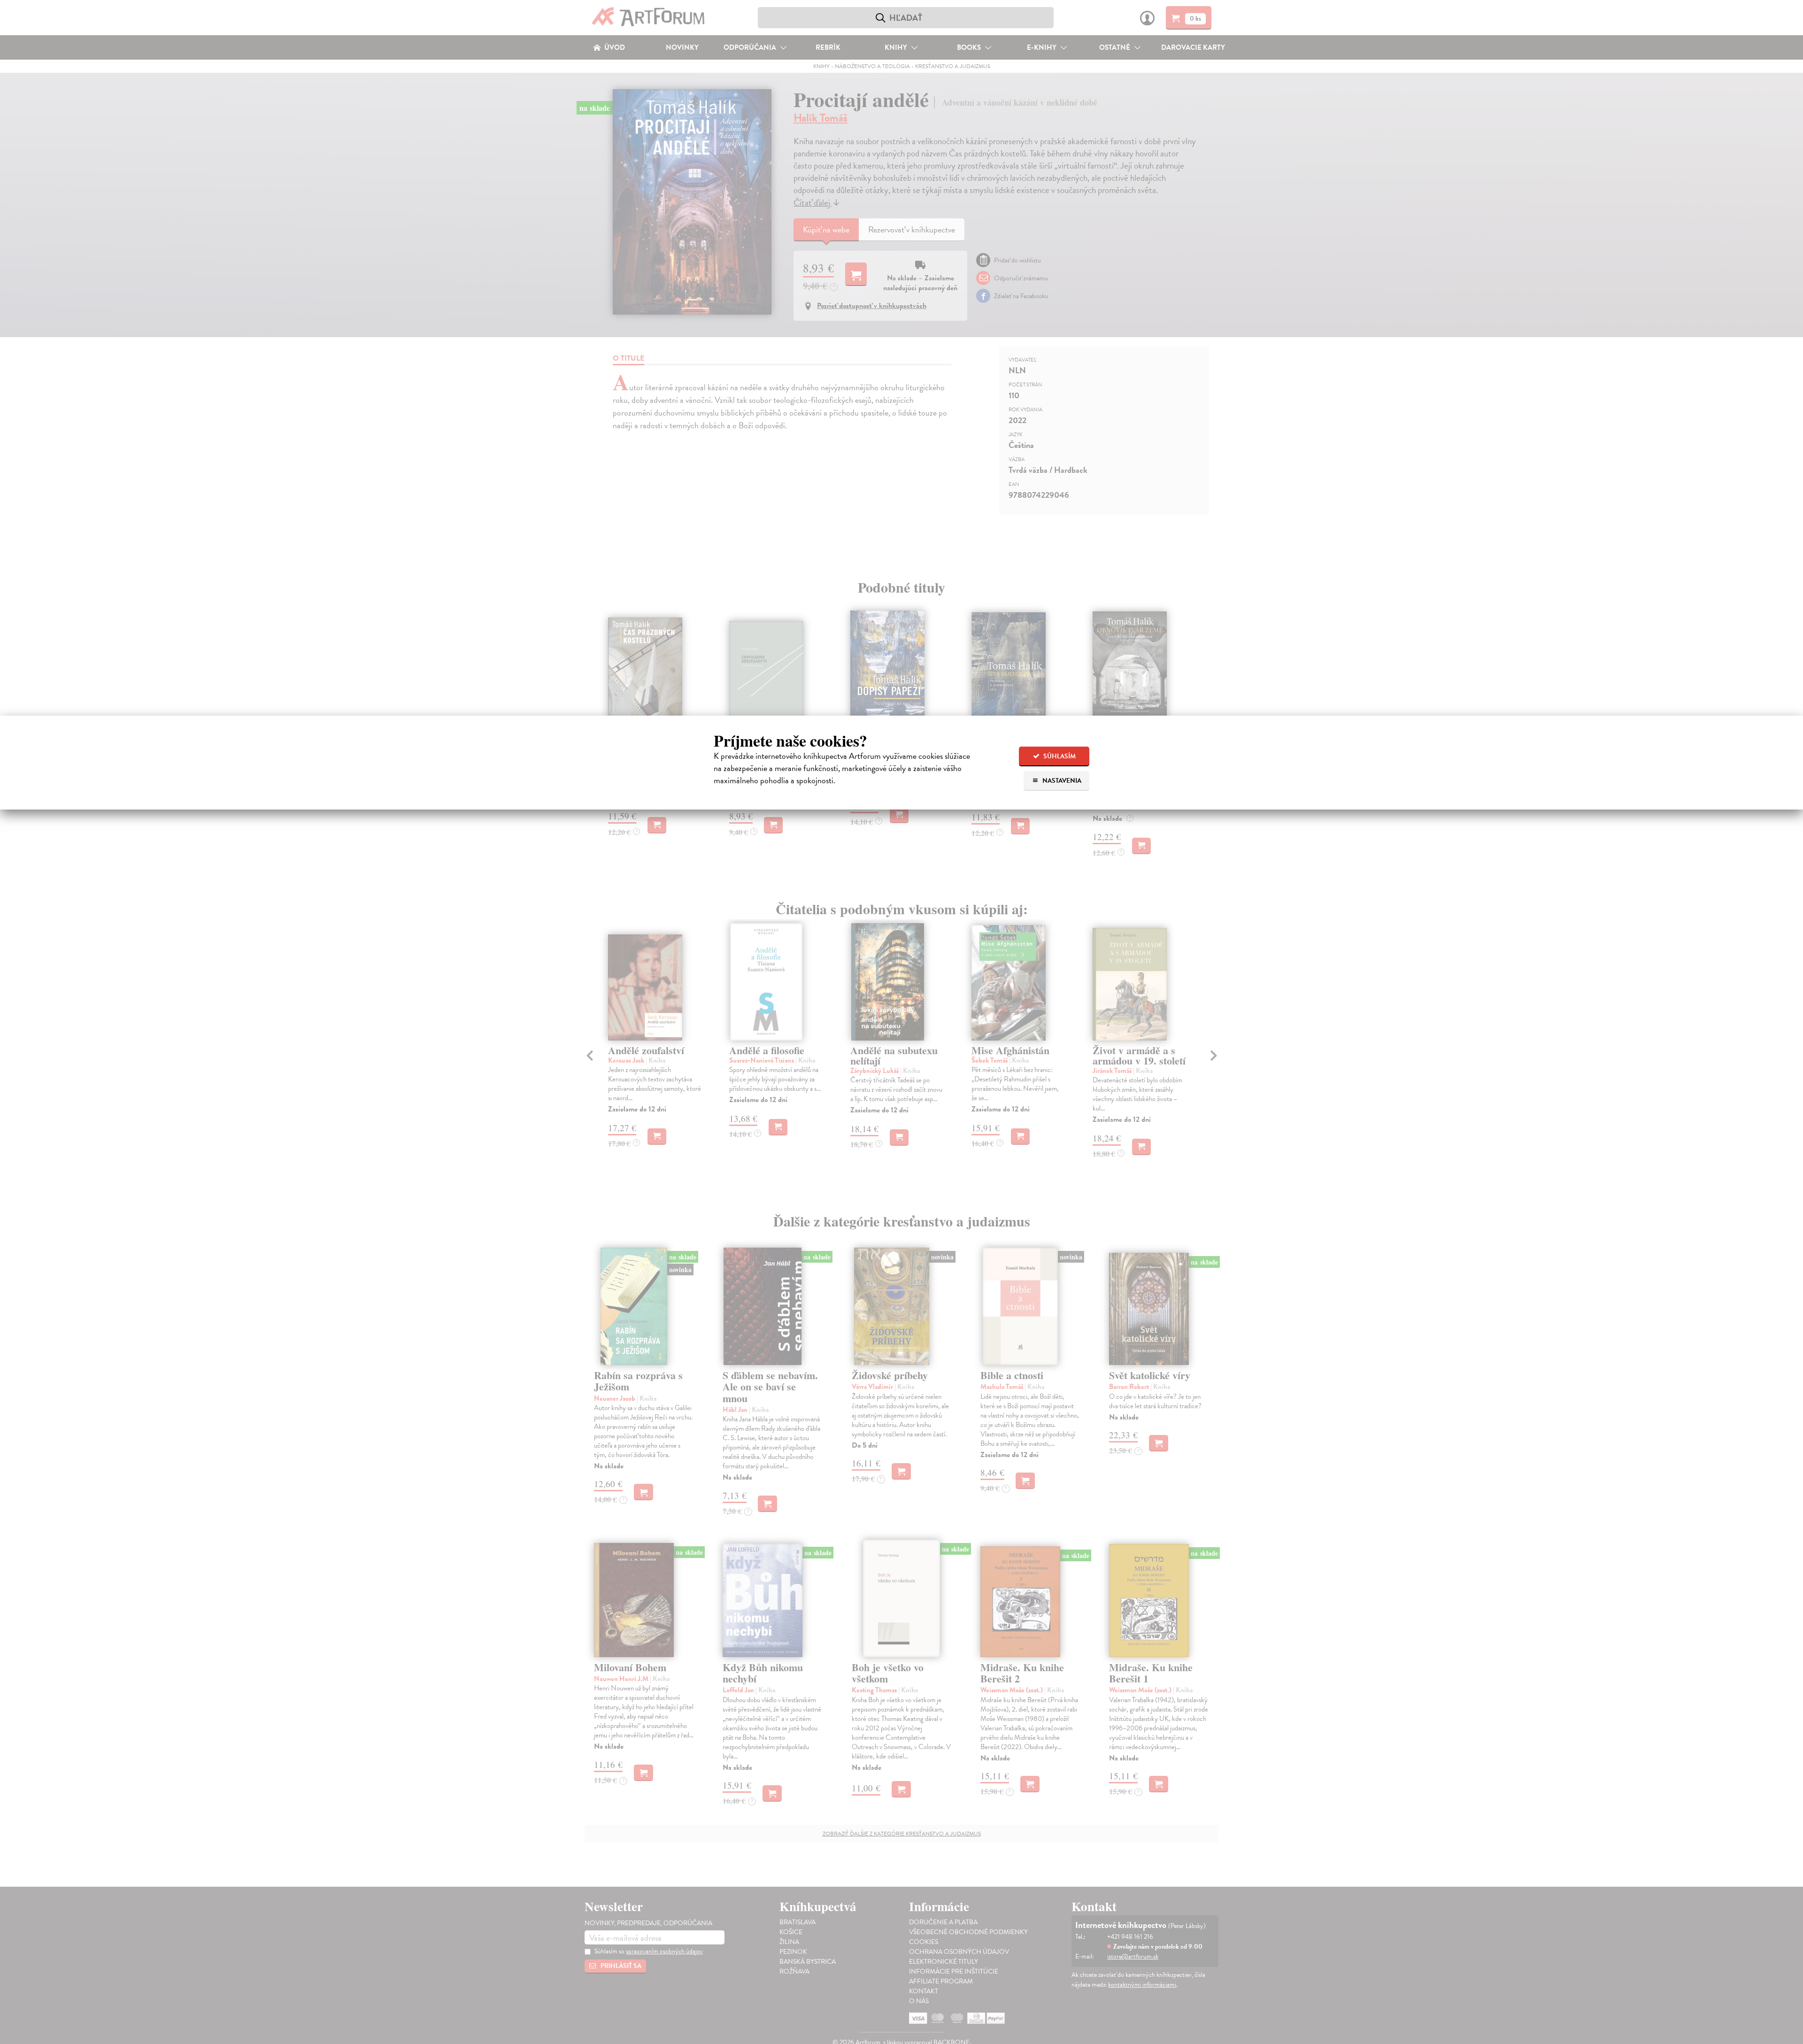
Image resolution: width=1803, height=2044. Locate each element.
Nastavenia (1061, 781)
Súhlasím (1059, 756)
